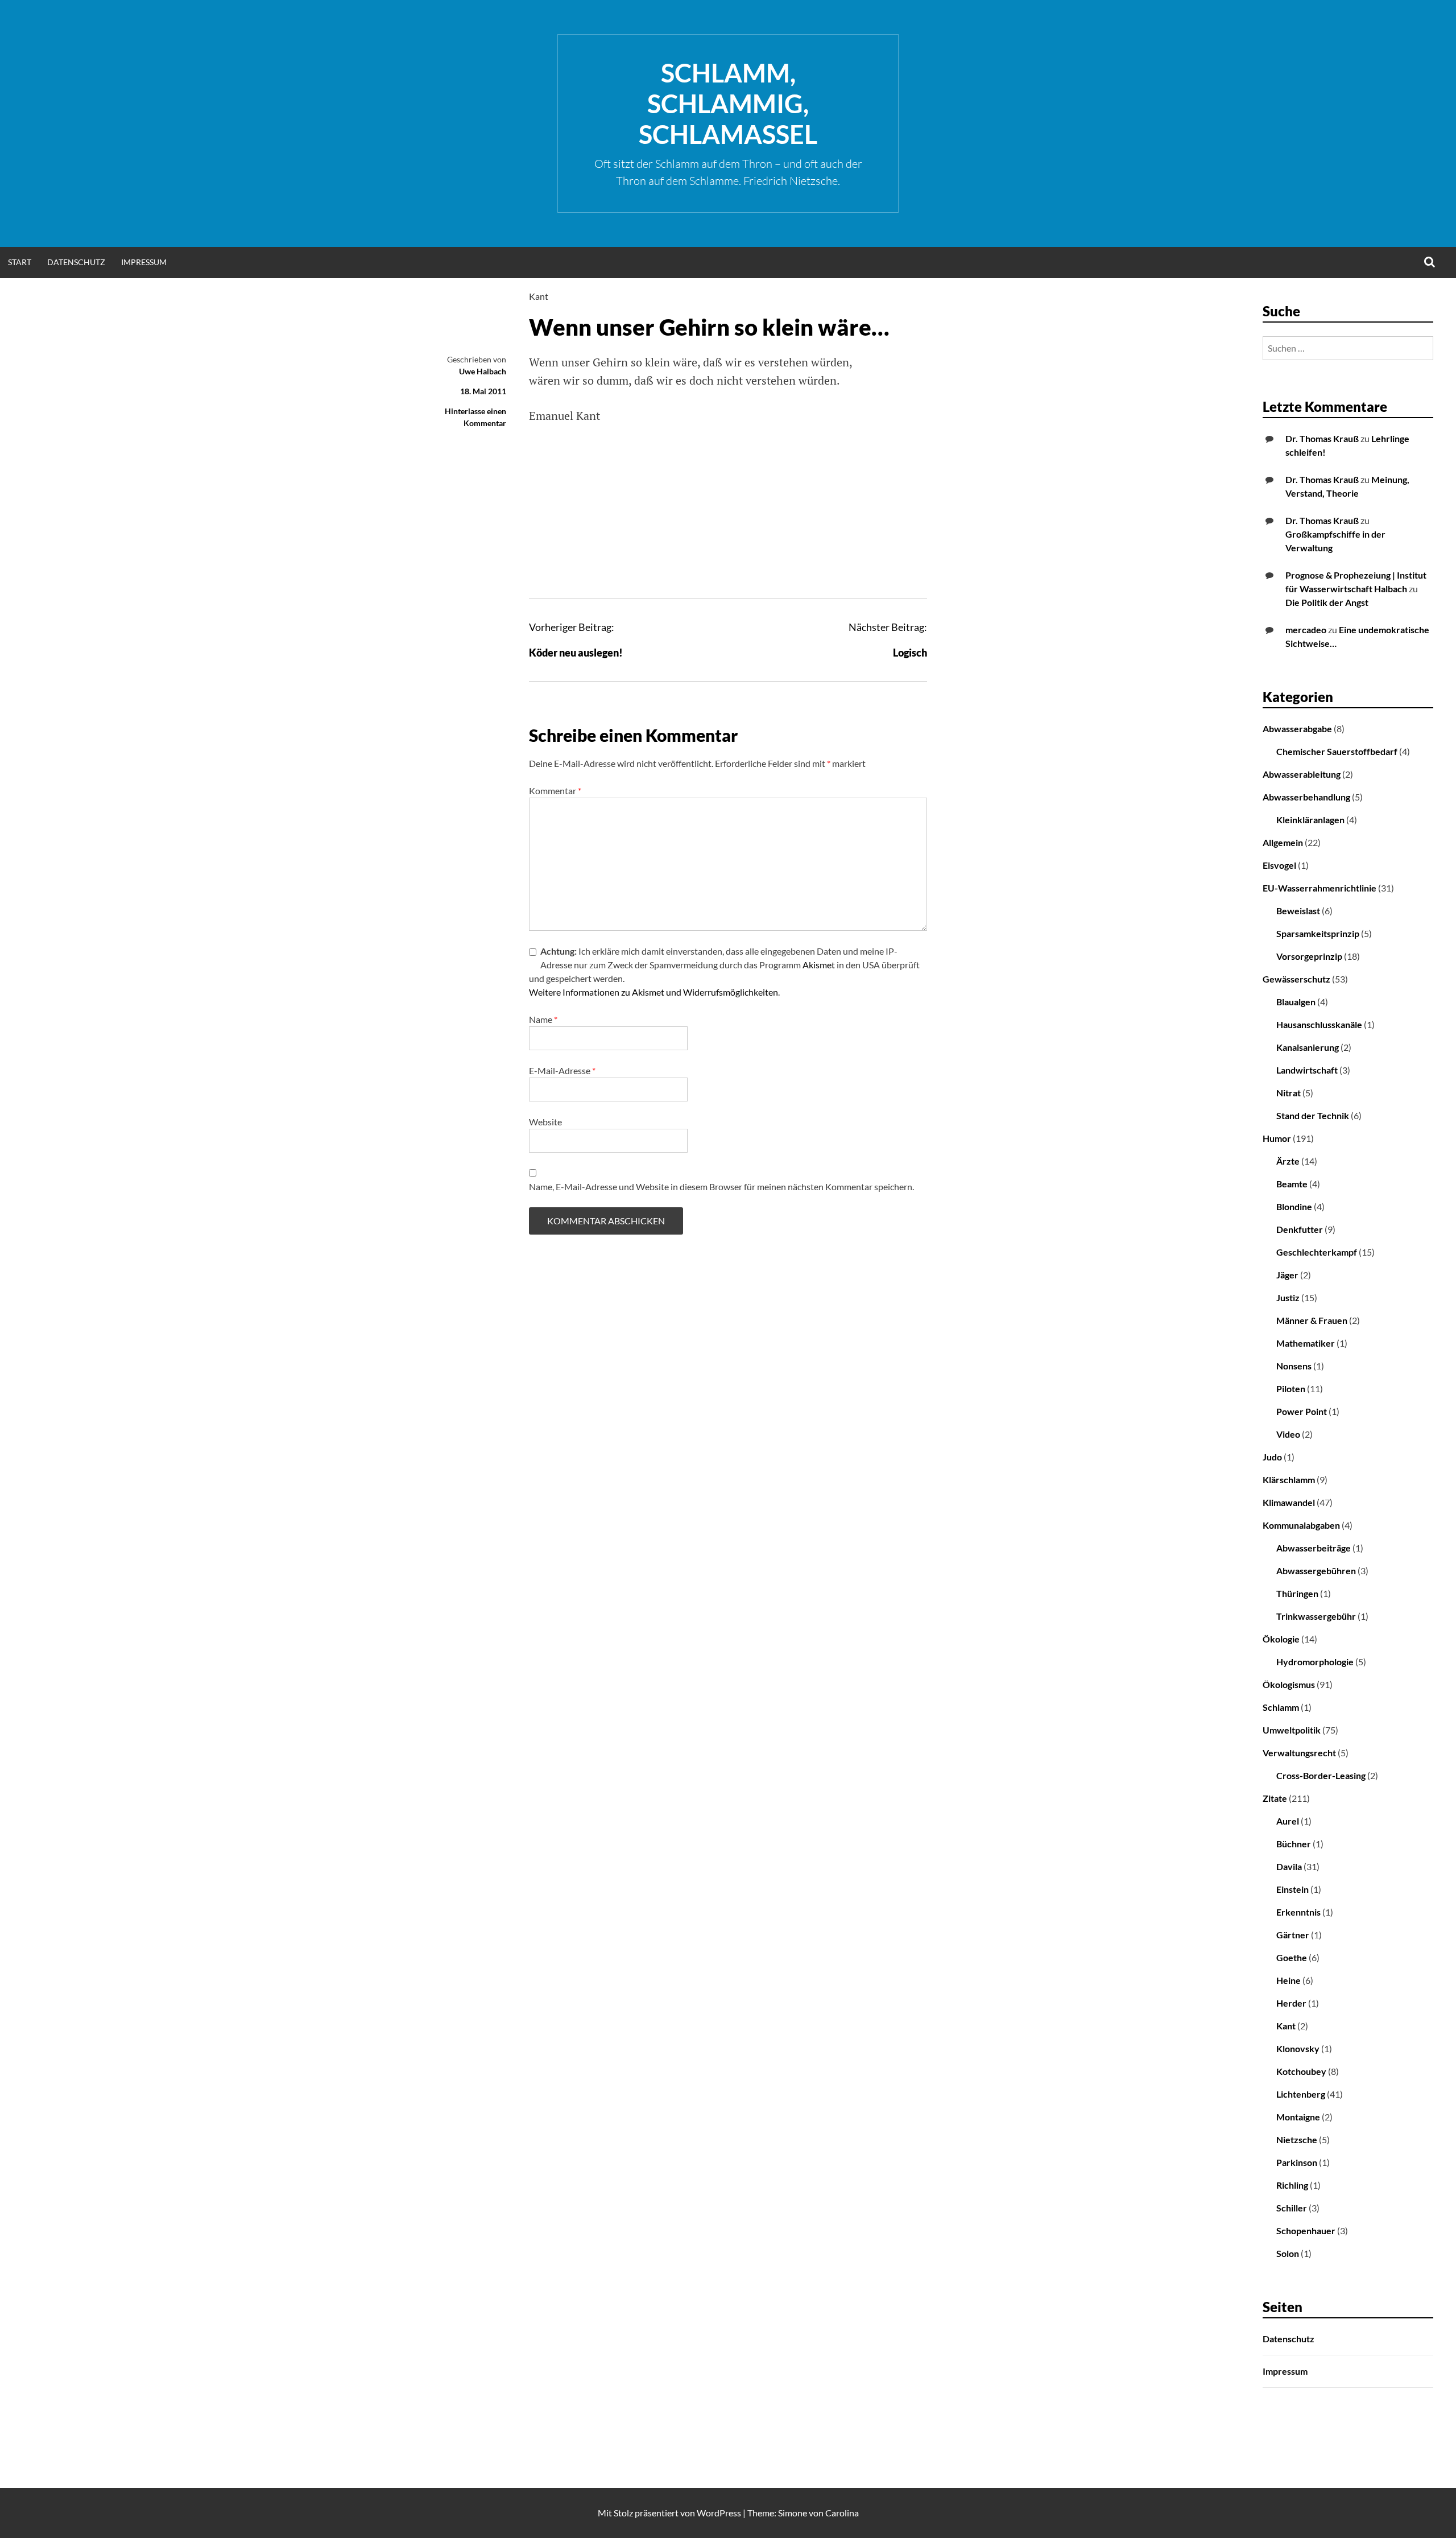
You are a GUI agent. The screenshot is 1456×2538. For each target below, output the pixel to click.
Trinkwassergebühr (1316, 1616)
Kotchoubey (1301, 2071)
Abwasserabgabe (1297, 729)
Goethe (1292, 1957)
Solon (1288, 2253)
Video (1288, 1434)
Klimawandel (1289, 1502)
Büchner (1294, 1844)
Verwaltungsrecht (1299, 1753)
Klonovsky (1298, 2048)
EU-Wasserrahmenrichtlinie (1319, 888)
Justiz (1288, 1297)
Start (20, 262)
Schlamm (1281, 1707)
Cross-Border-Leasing (1321, 1775)
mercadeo (1306, 630)
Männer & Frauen (1312, 1320)
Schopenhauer (1306, 2230)
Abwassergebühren (1316, 1571)
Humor (1277, 1138)
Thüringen (1297, 1593)
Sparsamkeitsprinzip (1318, 933)
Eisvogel (1279, 865)
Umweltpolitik (1292, 1730)
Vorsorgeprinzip (1309, 956)
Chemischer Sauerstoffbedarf (1337, 751)
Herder (1291, 2003)
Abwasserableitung (1302, 774)
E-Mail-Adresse (562, 1070)
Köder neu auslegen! (576, 653)
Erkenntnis (1298, 1912)
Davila (1289, 1866)
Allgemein (1283, 842)
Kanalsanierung (1308, 1047)
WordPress (719, 2513)
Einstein (1292, 1889)
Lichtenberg (1301, 2094)
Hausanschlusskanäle (1319, 1024)
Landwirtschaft (1307, 1070)
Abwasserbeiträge (1314, 1548)
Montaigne (1298, 2117)
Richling (1292, 2185)
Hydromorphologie (1315, 1662)
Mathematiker (1306, 1343)
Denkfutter (1300, 1229)
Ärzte (1288, 1161)
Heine (1289, 1980)
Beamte (1292, 1184)
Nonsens (1294, 1366)
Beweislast (1298, 911)
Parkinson (1297, 2162)
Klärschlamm (1289, 1480)
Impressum (144, 262)
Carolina (842, 2513)
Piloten (1291, 1388)
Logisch (910, 653)
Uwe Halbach (483, 371)
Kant (539, 296)
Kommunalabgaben (1301, 1525)
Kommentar (555, 791)
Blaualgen (1296, 1002)
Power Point (1302, 1411)
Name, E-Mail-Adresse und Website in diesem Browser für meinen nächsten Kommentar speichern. (721, 1187)
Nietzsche (1297, 2139)
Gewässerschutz (1296, 979)
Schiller (1292, 2208)
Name (543, 1019)
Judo (1272, 1457)
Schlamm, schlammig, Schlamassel (728, 104)
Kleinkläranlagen (1310, 820)
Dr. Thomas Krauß (1322, 438)
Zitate (1275, 1798)
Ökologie (1281, 1639)
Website (545, 1122)
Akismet (819, 965)
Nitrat (1289, 1093)
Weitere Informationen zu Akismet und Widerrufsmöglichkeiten (653, 992)
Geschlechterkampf (1317, 1252)
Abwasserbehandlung (1306, 797)
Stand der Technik (1313, 1115)
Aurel (1288, 1821)
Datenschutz (76, 262)
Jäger (1287, 1275)
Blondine (1294, 1206)
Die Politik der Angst (1327, 602)
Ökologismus (1289, 1684)
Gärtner (1293, 1935)
